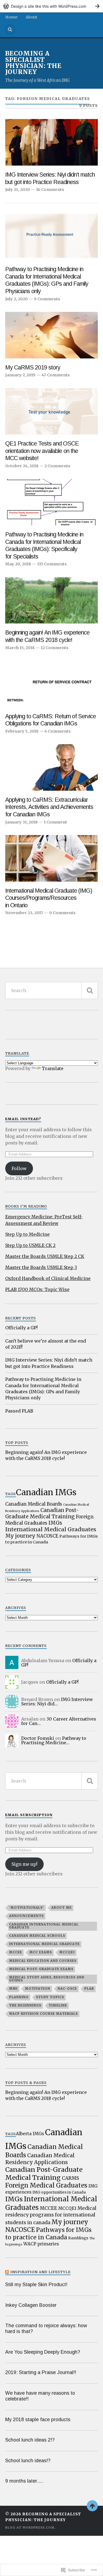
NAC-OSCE (67, 1989)
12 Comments (55, 648)
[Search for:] (52, 990)
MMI (13, 1989)
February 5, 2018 (22, 731)
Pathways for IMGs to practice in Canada (48, 2234)
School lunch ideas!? (28, 2461)
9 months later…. (24, 2481)
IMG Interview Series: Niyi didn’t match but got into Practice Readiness (50, 178)
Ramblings (78, 2238)
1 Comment (55, 822)
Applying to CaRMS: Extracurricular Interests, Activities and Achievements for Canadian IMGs (49, 807)
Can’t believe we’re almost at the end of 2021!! (46, 1344)
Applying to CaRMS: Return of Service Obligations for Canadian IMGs (51, 720)
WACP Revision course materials (43, 2014)
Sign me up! (24, 1864)
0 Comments (62, 913)
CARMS (70, 2178)
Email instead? (23, 1119)
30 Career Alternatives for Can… (59, 1721)
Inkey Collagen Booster (31, 2305)
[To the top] (92, 2506)
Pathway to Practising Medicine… (54, 1740)
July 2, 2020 (16, 299)
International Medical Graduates (51, 1529)
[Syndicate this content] (7, 2272)
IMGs (55, 1523)
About (31, 17)
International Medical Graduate (44, 1944)
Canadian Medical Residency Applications (40, 2159)
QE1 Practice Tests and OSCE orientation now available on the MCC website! (42, 451)
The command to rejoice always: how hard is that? (46, 2328)
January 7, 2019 (20, 375)
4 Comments (58, 731)
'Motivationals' (27, 1908)
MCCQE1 (67, 1952)
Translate (53, 1068)
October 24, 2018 (22, 466)
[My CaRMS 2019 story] (52, 335)
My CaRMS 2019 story (33, 368)
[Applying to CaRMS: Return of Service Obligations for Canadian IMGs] (52, 684)
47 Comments (56, 375)
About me (62, 1908)
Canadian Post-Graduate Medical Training (42, 1513)
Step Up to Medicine (27, 1234)
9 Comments (47, 299)
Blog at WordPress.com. (30, 2528)
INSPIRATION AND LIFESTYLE (41, 2272)
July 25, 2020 (18, 190)
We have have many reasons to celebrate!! (40, 2396)
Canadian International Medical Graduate (44, 1926)
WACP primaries (41, 2244)
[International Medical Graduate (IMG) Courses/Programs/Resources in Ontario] (52, 858)
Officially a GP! (21, 1328)
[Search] (10, 29)
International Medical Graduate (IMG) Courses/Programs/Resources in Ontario (49, 898)
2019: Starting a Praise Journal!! (41, 2372)
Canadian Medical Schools (37, 1936)
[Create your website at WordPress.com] (51, 6)
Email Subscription (29, 1815)
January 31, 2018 (21, 822)
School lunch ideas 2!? (30, 2440)
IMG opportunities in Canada (59, 2192)
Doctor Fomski (38, 1738)
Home (11, 17)
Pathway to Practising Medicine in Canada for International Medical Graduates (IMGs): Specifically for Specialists (44, 546)
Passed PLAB (19, 1411)
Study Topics (50, 1997)
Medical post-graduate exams (41, 1969)
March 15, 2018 (20, 648)
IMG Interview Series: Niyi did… (57, 1702)
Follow (19, 1168)
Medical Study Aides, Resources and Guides (47, 1979)
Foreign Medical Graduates (46, 2185)
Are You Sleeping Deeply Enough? (43, 2352)
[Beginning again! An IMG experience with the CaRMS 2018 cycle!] (52, 600)
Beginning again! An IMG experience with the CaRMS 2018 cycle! (47, 636)
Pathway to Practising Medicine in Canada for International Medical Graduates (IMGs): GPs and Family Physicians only (47, 280)
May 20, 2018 (18, 564)
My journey (20, 1536)
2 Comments (57, 466)
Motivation (38, 1989)
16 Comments (50, 190)
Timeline (58, 2005)
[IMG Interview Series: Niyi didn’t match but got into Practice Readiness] (52, 142)
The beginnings (25, 2005)
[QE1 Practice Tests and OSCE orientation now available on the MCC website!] (52, 411)
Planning (19, 1997)
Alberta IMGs (30, 2134)
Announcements (26, 1916)
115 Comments (52, 564)
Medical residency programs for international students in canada (51, 2215)
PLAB (89, 1989)
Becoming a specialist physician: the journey (33, 63)
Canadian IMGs (46, 1492)
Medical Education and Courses (43, 1961)
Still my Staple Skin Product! (36, 2285)
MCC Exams (41, 1952)
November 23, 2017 (24, 913)
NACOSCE (47, 1536)
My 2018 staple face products (38, 2420)
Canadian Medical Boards (34, 1504)
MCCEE (16, 1952)
